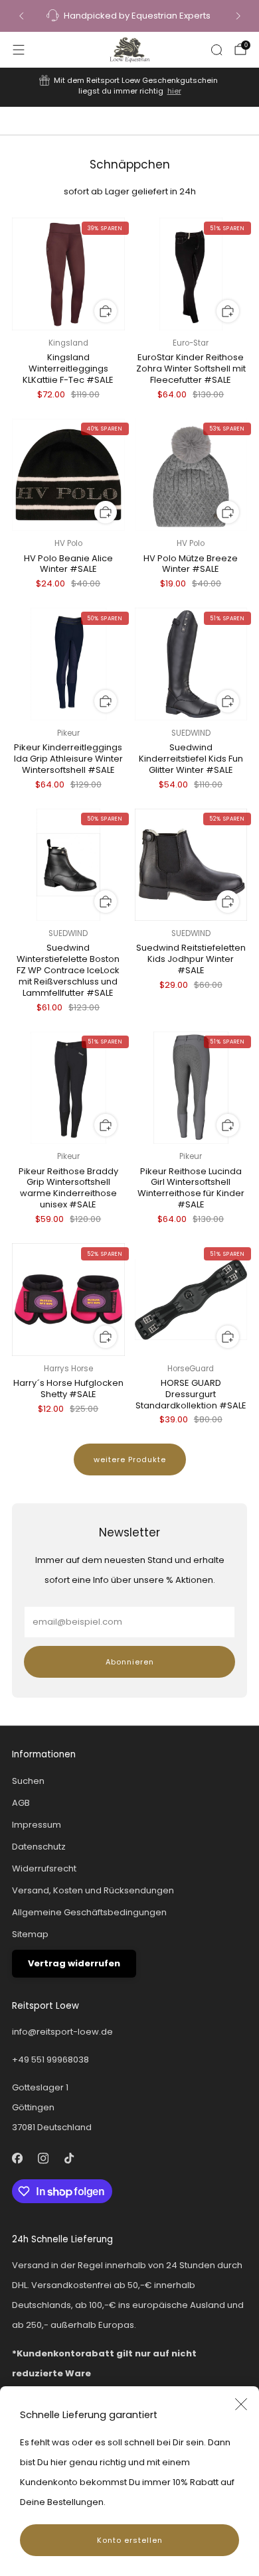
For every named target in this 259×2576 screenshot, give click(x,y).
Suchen (28, 1781)
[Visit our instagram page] (43, 2158)
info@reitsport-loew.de (62, 2032)
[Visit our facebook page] (17, 2158)
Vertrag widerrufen (74, 1963)
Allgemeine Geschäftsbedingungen (89, 1912)
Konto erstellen (130, 2540)
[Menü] (19, 50)
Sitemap (30, 1934)
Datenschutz (39, 1847)
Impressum (37, 1825)
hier (174, 91)
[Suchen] (216, 50)
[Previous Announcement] (21, 16)
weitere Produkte (130, 1459)
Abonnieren (130, 1662)
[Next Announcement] (238, 16)
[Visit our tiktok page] (69, 2158)
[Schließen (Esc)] (241, 2404)
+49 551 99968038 (50, 2060)
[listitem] (130, 16)
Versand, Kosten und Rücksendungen (93, 1890)
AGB (21, 1803)
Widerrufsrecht (44, 1868)
